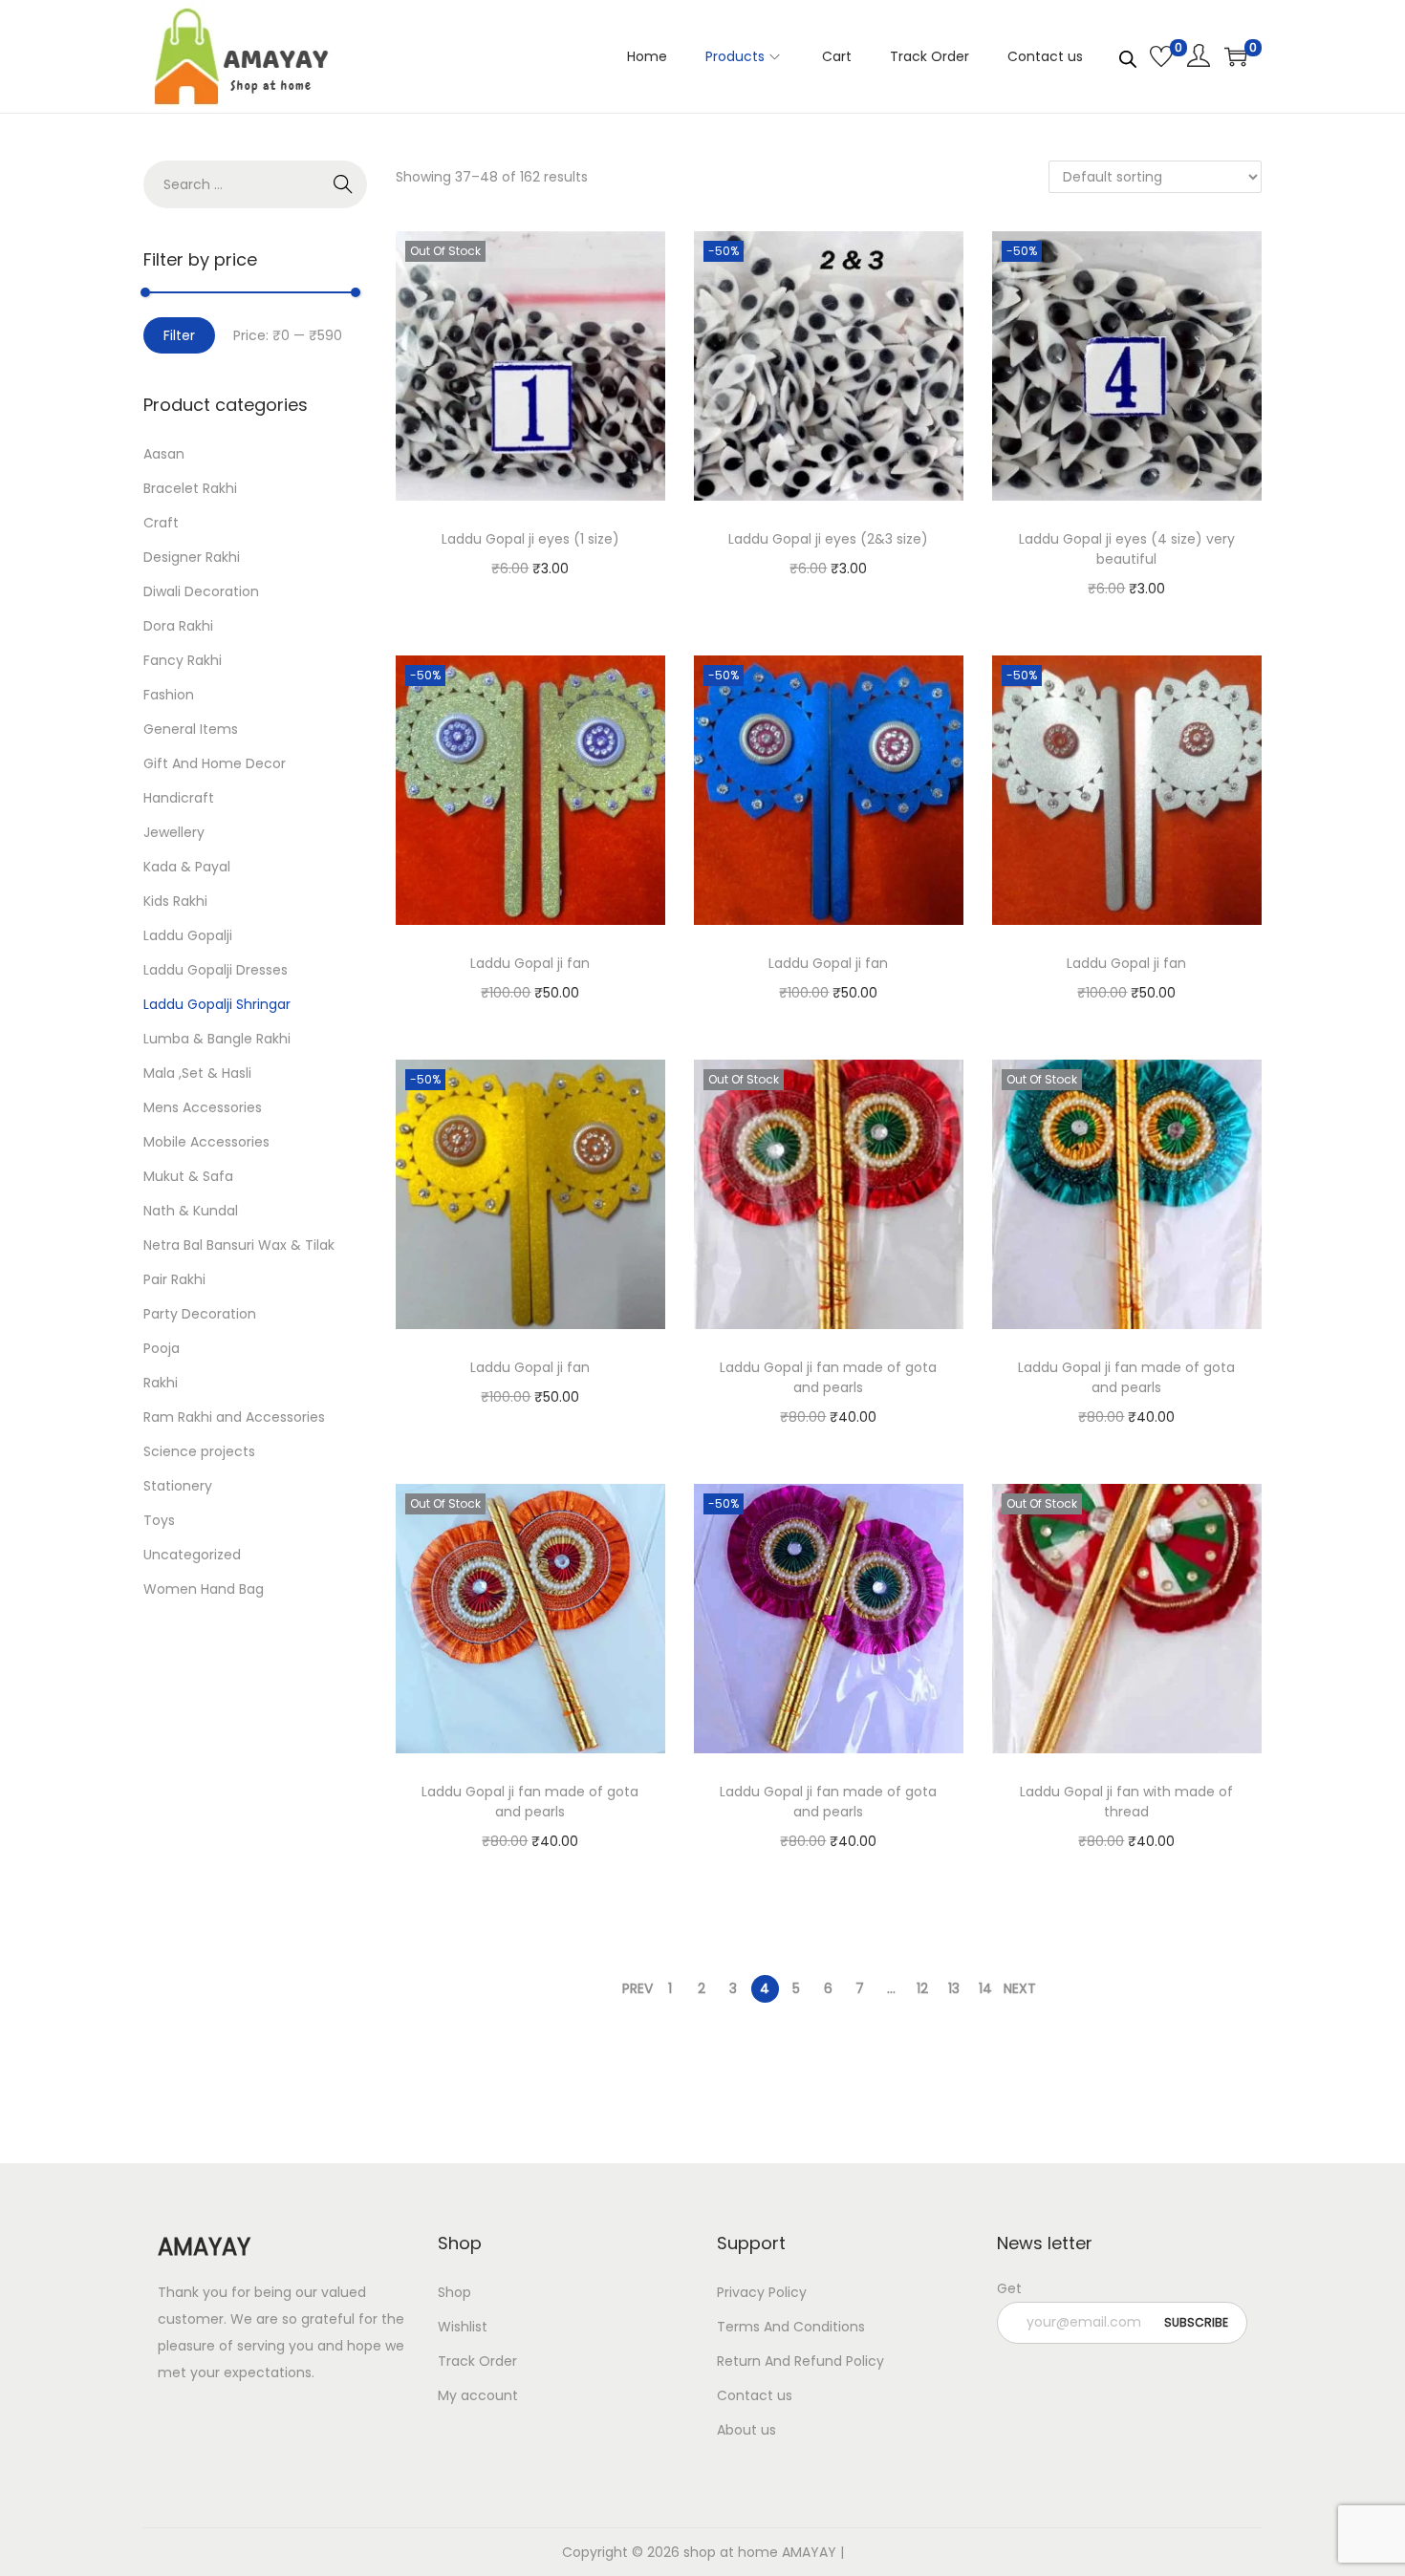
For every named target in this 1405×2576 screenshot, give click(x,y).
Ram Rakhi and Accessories (234, 1417)
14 (985, 1988)
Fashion (169, 695)
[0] (1161, 56)
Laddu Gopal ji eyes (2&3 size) (828, 539)
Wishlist (463, 2327)
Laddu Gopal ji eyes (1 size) (530, 539)
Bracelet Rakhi (190, 488)
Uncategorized (192, 1555)
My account (478, 2395)
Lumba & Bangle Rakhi (217, 1039)
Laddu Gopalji (188, 935)
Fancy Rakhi (183, 660)
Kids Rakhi (175, 901)
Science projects (199, 1451)
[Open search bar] (1128, 55)
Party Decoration (200, 1314)
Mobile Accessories (206, 1142)
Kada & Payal (187, 867)
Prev (638, 1988)
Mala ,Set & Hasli (197, 1073)
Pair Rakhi (174, 1279)
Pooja (162, 1348)
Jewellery (174, 832)
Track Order (477, 2361)
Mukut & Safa (188, 1176)
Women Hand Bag (204, 1589)
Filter (179, 335)
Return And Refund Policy (800, 2361)
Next (1020, 1988)
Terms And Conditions (791, 2327)
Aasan (164, 454)
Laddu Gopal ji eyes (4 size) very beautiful (1127, 549)
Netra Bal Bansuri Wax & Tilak (239, 1245)
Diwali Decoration (201, 591)
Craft (161, 523)
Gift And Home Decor (215, 763)
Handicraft (179, 798)
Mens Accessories (203, 1107)
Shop (454, 2292)
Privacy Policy (762, 2292)
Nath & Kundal (191, 1211)
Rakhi (161, 1383)
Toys (159, 1520)
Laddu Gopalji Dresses (216, 970)
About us (746, 2430)
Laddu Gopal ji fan (530, 963)
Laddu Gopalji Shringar (217, 1004)
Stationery (178, 1486)
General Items (191, 729)
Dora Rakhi (178, 626)
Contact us (755, 2395)
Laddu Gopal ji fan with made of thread (1126, 1802)
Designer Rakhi (192, 557)
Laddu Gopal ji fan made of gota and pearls (828, 1377)
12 (922, 1988)
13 (954, 1988)
